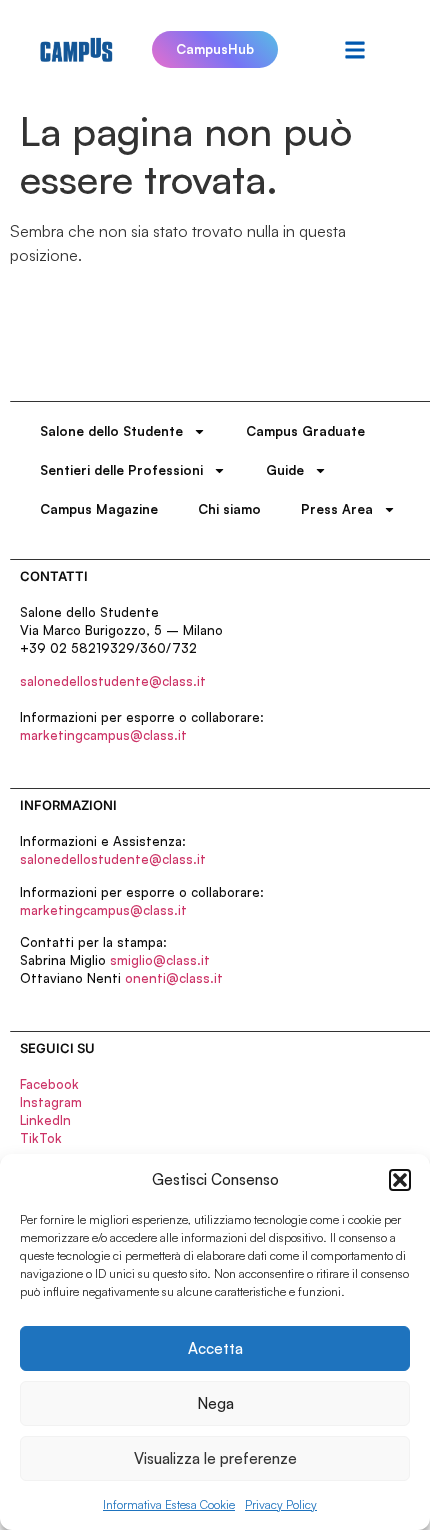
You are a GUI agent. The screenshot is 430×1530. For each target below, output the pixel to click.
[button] (400, 1180)
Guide (285, 470)
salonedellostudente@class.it (113, 681)
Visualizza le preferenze (215, 1458)
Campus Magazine (99, 509)
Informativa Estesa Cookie (169, 1504)
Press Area (337, 509)
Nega (215, 1403)
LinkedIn (45, 1120)
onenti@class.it (174, 978)
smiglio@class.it (160, 960)
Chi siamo (229, 509)
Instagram (51, 1102)
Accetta (215, 1348)
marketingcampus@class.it (103, 735)
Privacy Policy (281, 1504)
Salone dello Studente (111, 431)
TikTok (41, 1138)
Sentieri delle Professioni (121, 470)
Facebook (49, 1084)
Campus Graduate (305, 431)
